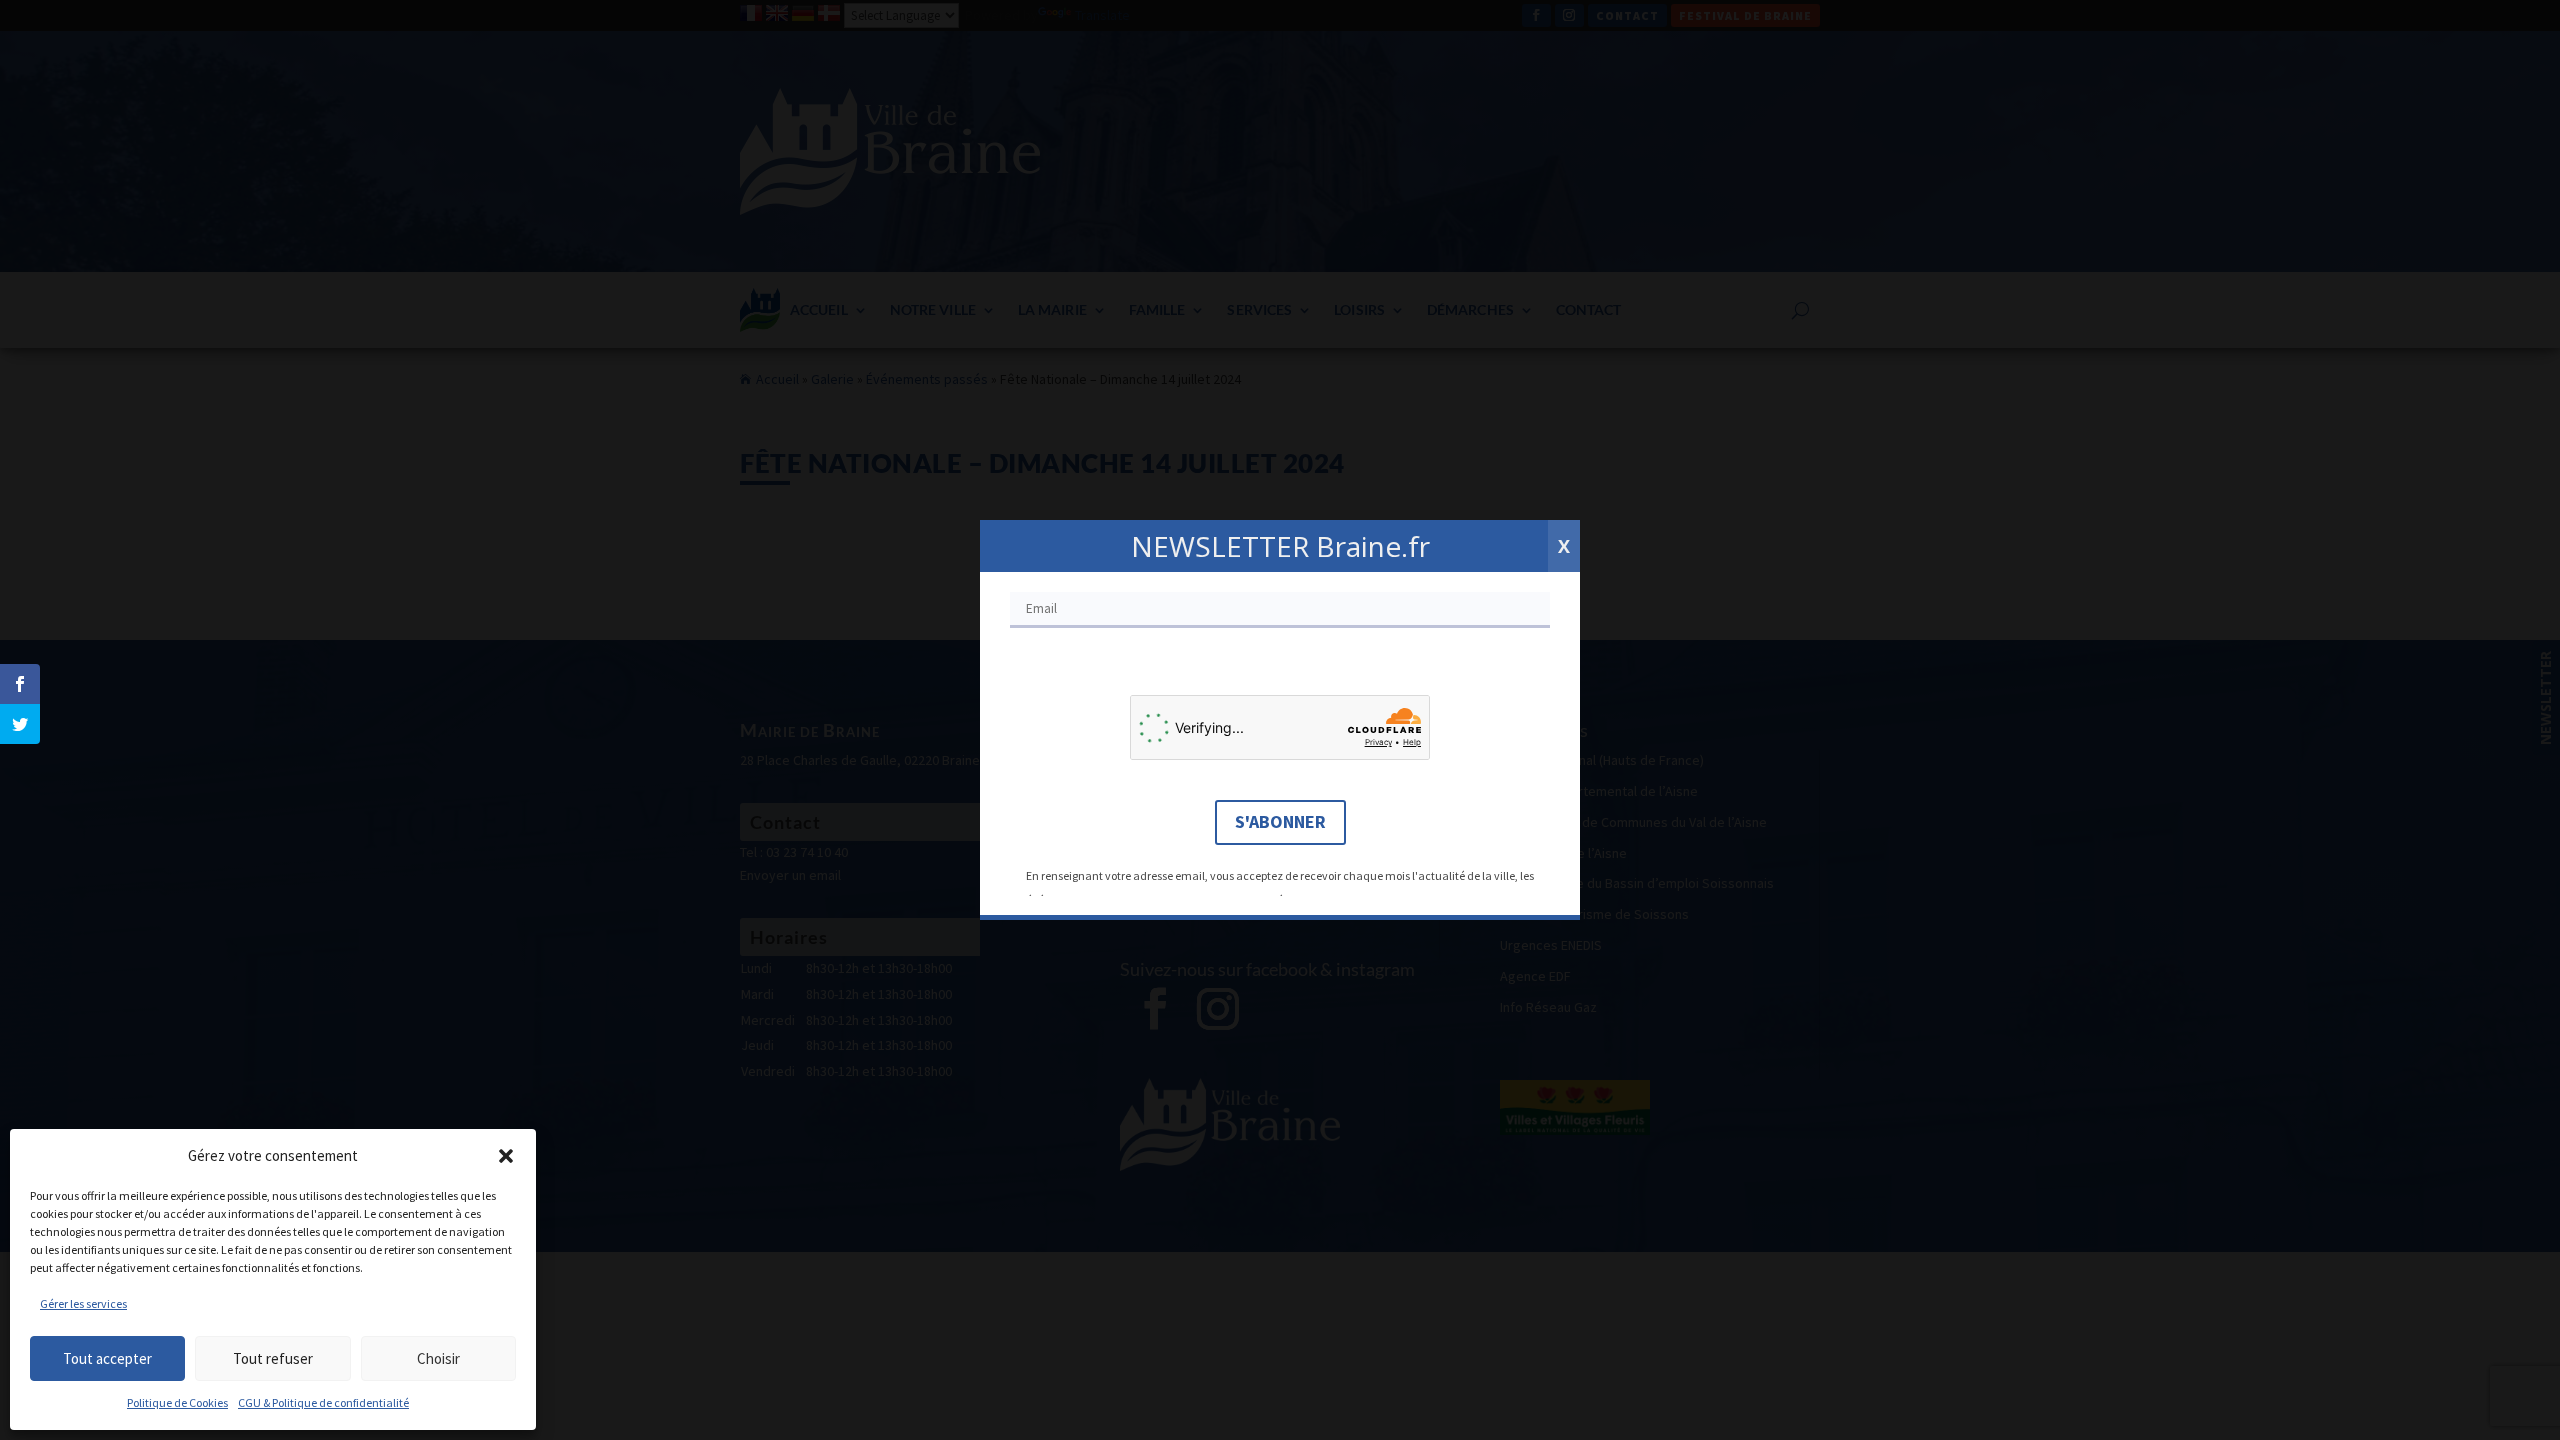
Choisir (438, 1358)
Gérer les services (83, 1303)
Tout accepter (107, 1358)
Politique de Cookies (177, 1402)
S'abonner (1280, 821)
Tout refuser (273, 1358)
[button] (506, 1156)
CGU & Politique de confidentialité (323, 1402)
